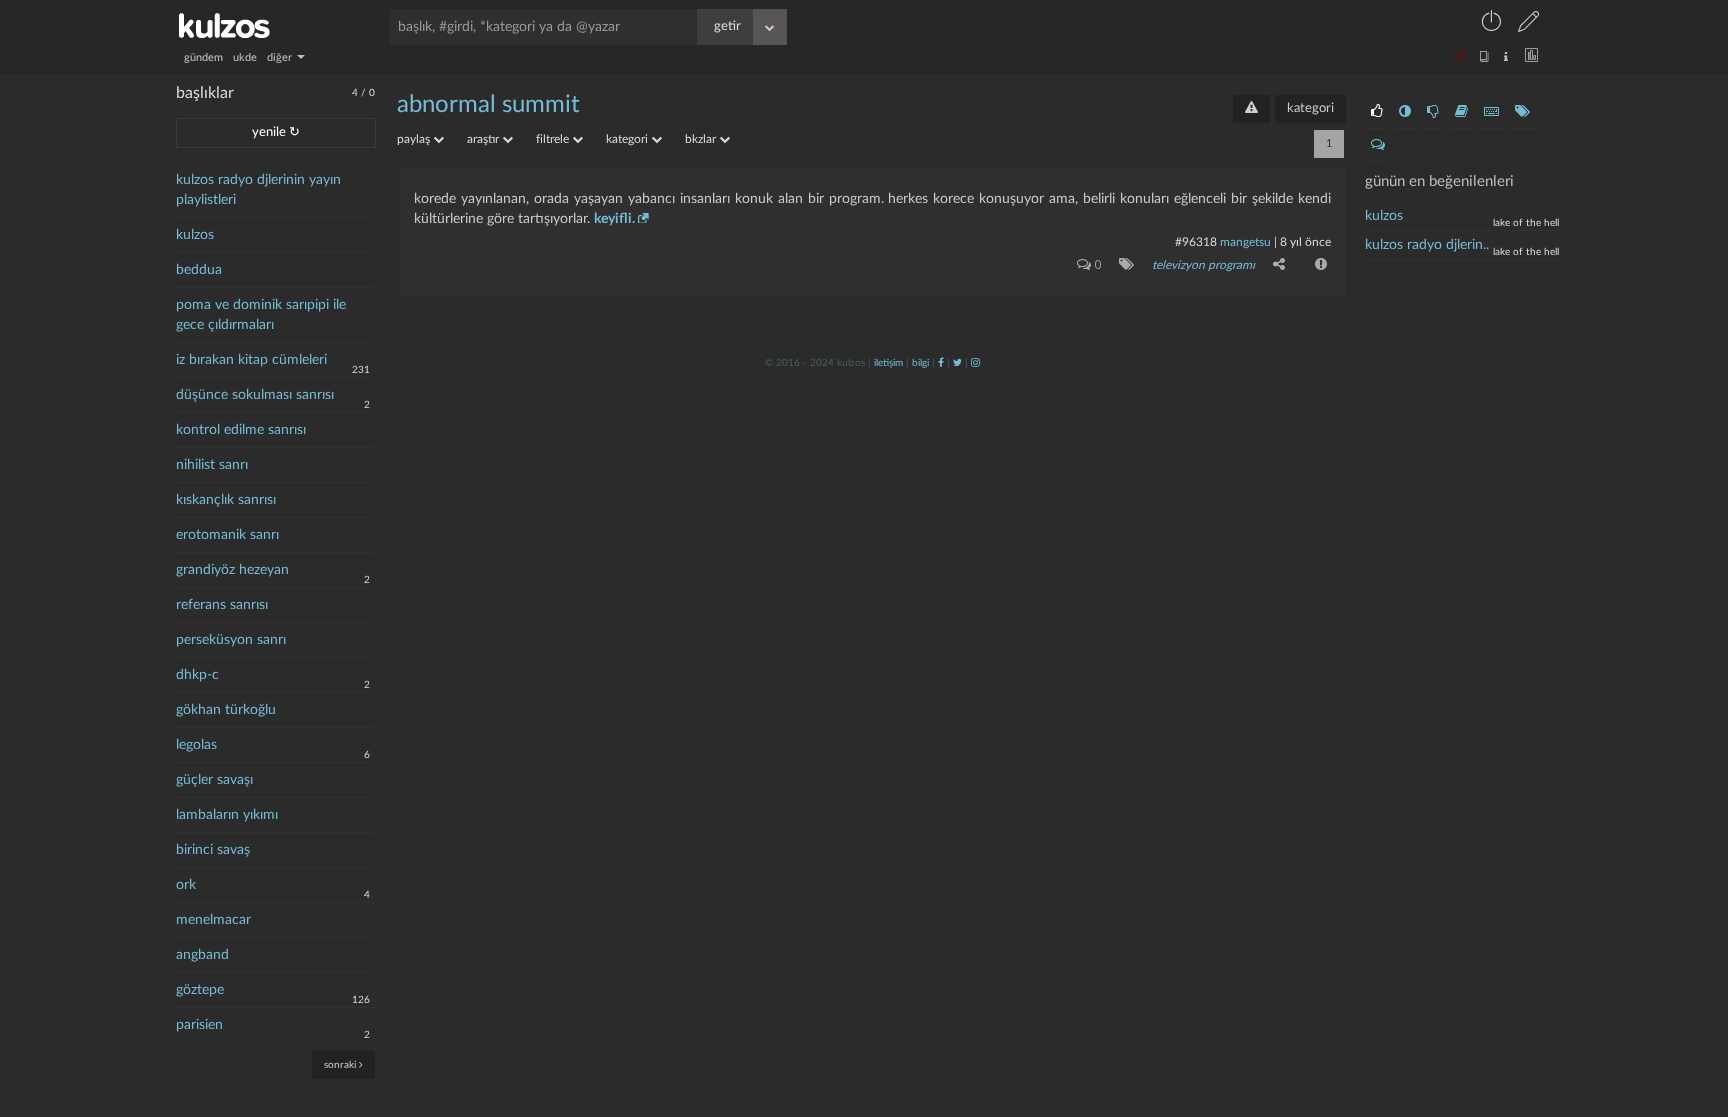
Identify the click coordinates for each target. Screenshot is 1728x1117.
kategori (1310, 108)
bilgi (920, 363)
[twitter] (957, 363)
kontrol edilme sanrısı (241, 430)
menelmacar (213, 920)
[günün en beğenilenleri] (1377, 112)
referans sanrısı (222, 605)
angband (202, 955)
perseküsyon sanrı (231, 640)
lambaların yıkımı (227, 815)
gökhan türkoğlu (226, 710)
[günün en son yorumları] (1378, 145)
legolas (196, 745)
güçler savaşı (214, 780)
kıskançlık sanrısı (226, 500)
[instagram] (975, 363)
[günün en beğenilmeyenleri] (1433, 112)
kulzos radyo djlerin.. (1427, 245)
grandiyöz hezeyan (232, 570)
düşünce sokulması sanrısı (255, 395)
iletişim (888, 363)
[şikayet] (1319, 264)
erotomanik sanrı (227, 535)
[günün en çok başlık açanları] (1522, 112)
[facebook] (941, 363)
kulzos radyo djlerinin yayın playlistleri (258, 190)
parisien (199, 1025)
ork (186, 885)
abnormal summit (488, 105)
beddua (199, 270)
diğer (281, 57)
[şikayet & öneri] (1251, 109)
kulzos (195, 235)
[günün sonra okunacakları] (1461, 112)
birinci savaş (213, 850)
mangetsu (1245, 242)
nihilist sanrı (212, 465)
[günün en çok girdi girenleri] (1491, 112)
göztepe (200, 990)
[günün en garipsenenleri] (1405, 112)
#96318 (1196, 242)
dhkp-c (197, 675)
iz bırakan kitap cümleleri (251, 360)
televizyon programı (1203, 265)
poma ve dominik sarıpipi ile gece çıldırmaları (261, 315)
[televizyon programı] (1122, 264)
